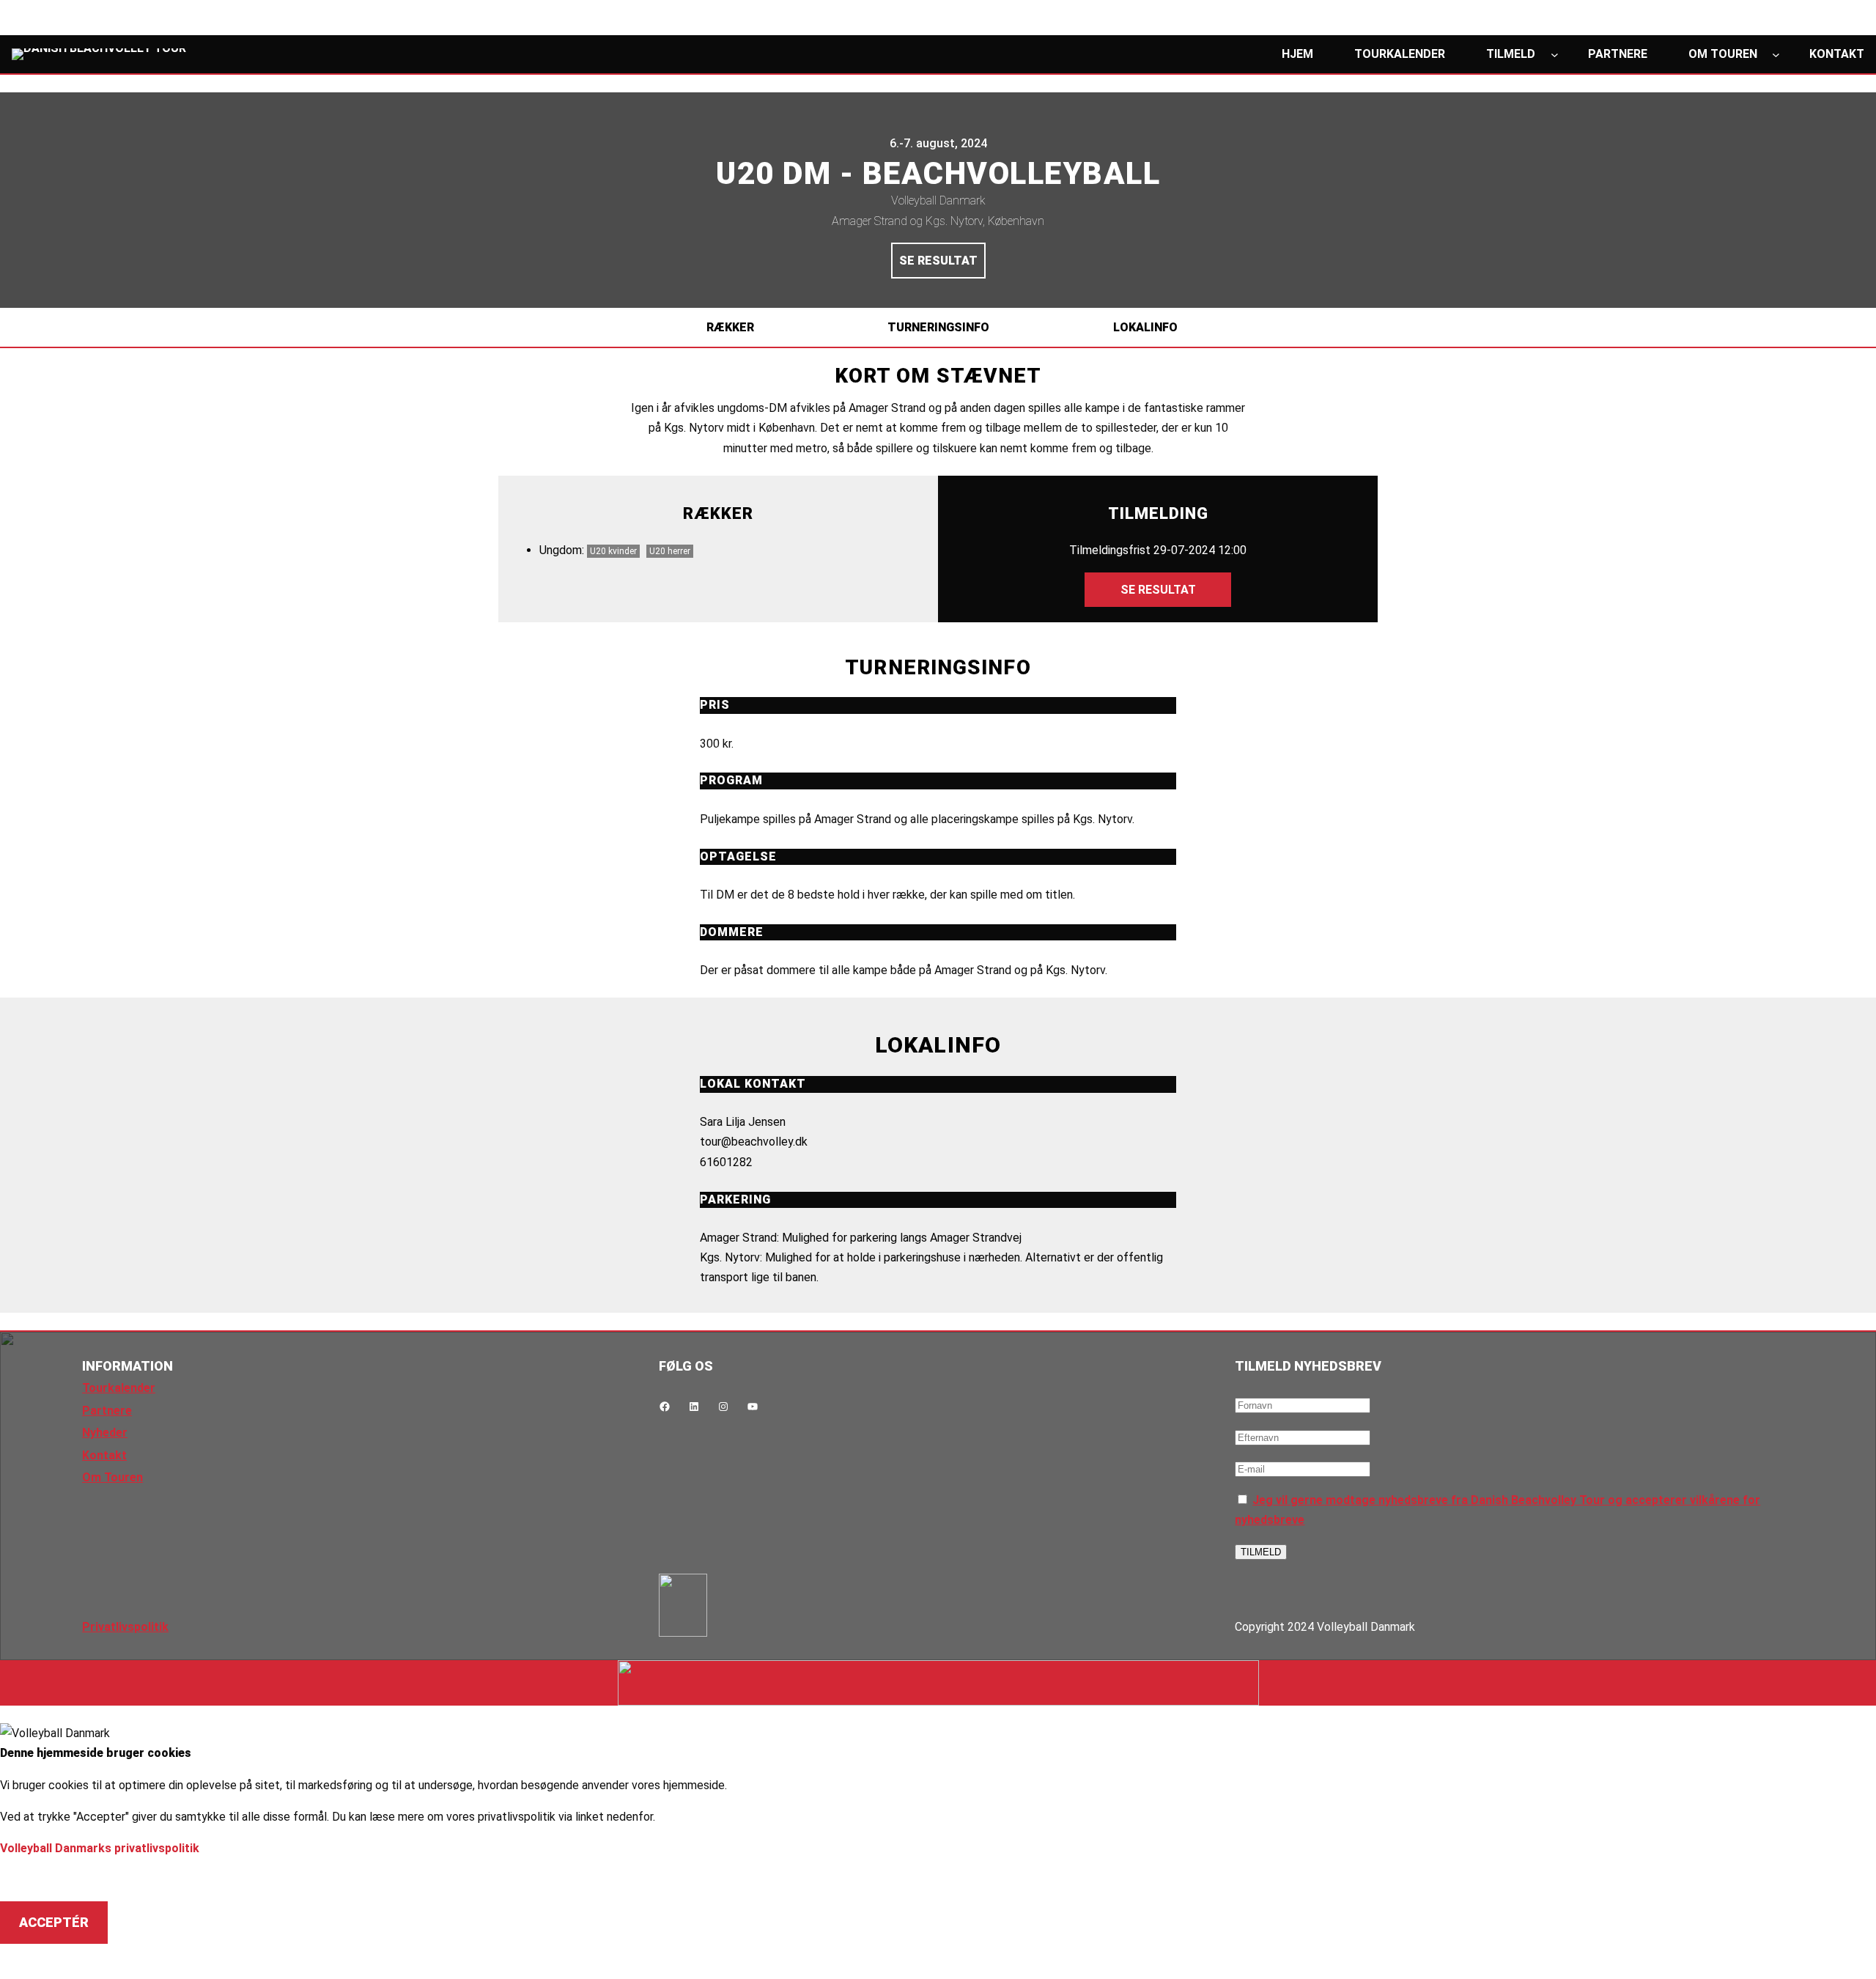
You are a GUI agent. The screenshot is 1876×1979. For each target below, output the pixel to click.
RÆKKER (730, 327)
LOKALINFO (1145, 327)
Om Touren (112, 1477)
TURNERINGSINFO (938, 327)
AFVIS (38, 1879)
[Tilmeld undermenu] (1555, 55)
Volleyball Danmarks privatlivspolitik (100, 1848)
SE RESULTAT (938, 261)
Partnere (107, 1411)
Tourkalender (119, 1388)
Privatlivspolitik (125, 1627)
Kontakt (104, 1455)
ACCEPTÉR (54, 1922)
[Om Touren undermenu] (1776, 55)
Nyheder (105, 1433)
